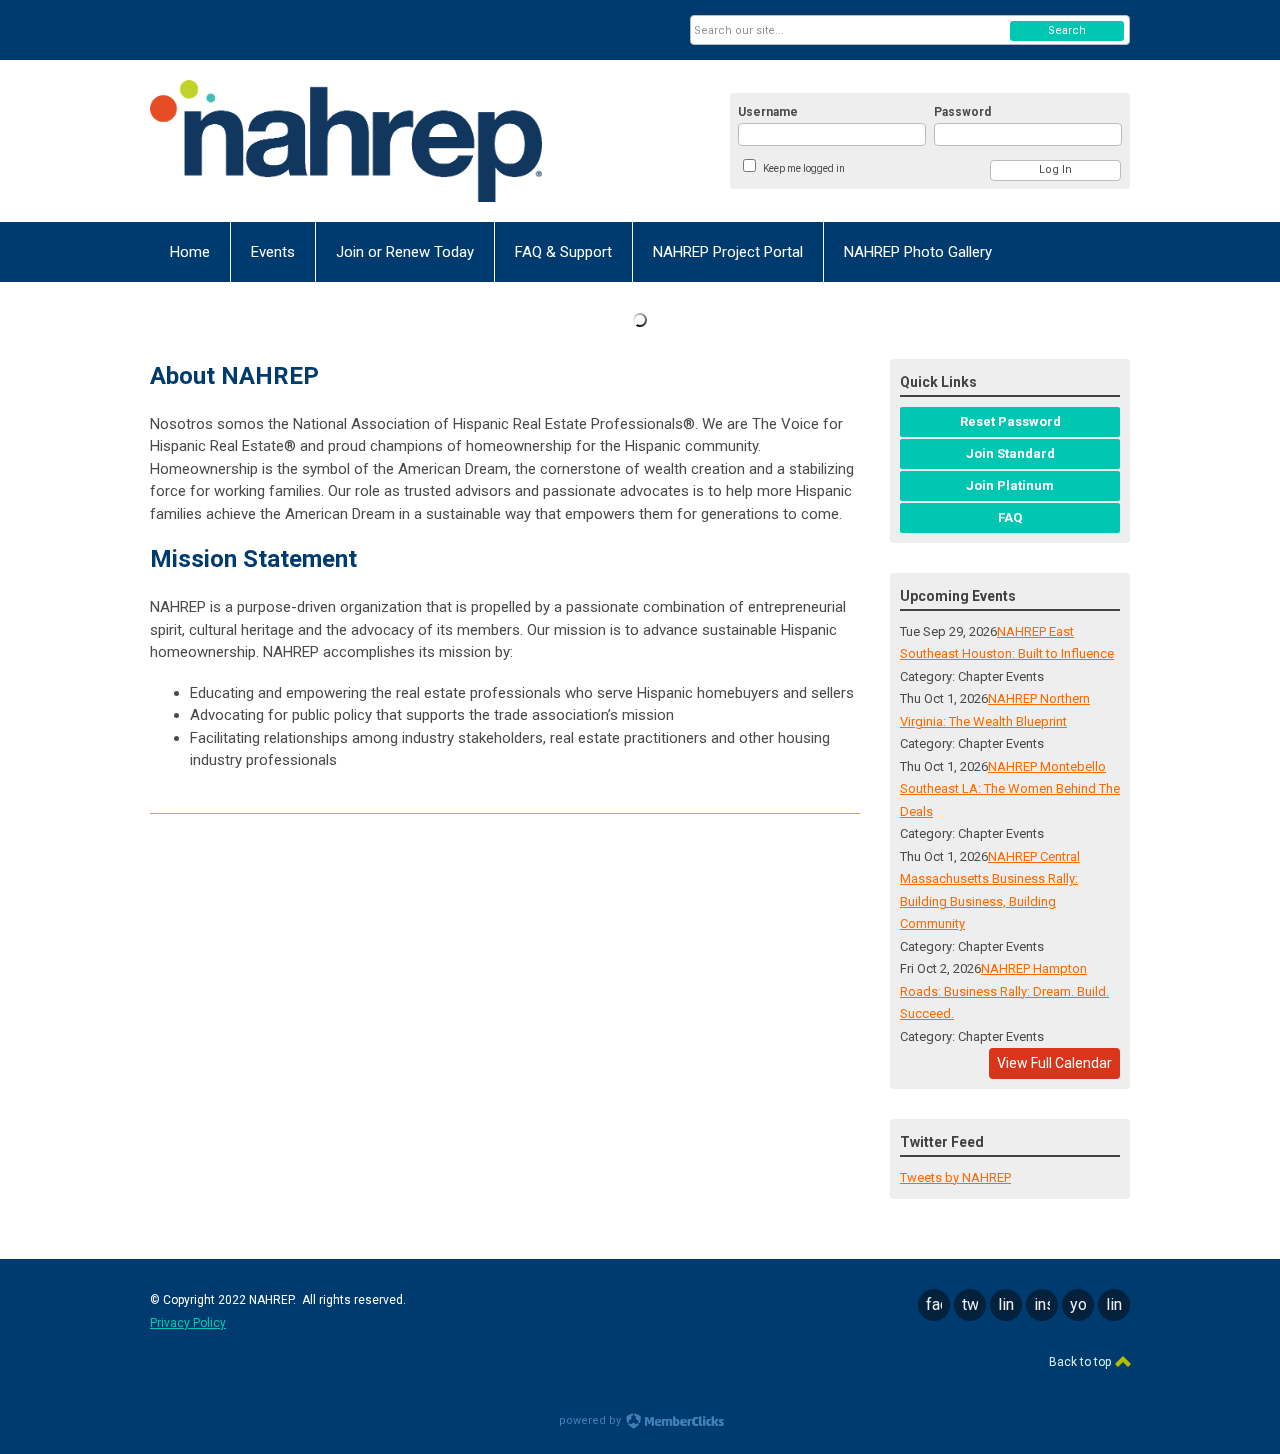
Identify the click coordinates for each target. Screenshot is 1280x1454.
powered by (591, 1420)
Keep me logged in (804, 168)
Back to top (1081, 1362)
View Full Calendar (1054, 1063)
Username (768, 112)
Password (962, 112)
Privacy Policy (188, 1323)
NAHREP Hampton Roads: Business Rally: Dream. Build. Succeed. (1004, 991)
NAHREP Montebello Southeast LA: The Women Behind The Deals (1010, 789)
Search (1067, 30)
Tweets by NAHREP (955, 1177)
